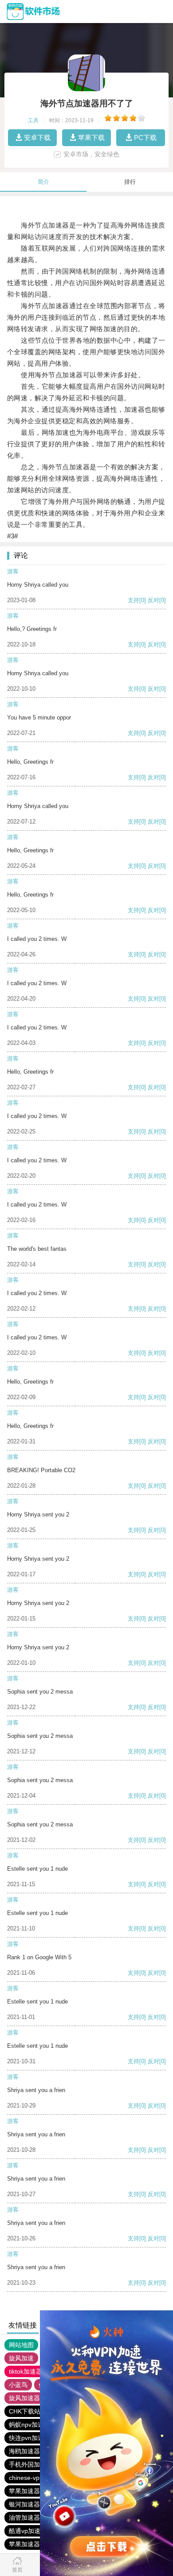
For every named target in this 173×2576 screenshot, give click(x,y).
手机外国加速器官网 (37, 2464)
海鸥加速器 (24, 2451)
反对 (153, 600)
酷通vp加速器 (28, 2531)
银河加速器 (24, 2504)
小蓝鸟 (18, 2385)
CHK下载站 (25, 2411)
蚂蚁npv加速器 (29, 2425)
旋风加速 (21, 2358)
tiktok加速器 (26, 2371)
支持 (134, 600)
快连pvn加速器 (29, 2438)
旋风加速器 (24, 2398)
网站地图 (21, 2345)
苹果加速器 (24, 2491)
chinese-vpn (26, 2478)
